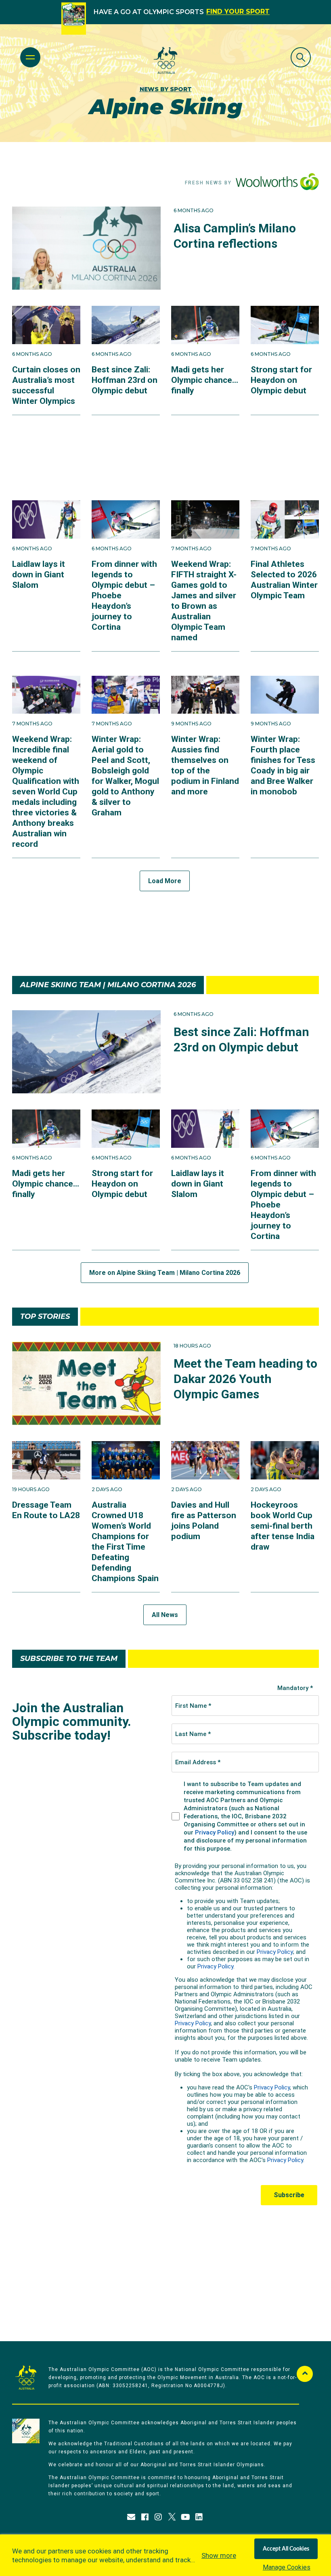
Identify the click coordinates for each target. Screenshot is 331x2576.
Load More (165, 881)
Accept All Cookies (286, 2549)
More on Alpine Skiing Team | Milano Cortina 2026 (165, 1273)
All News (165, 1615)
